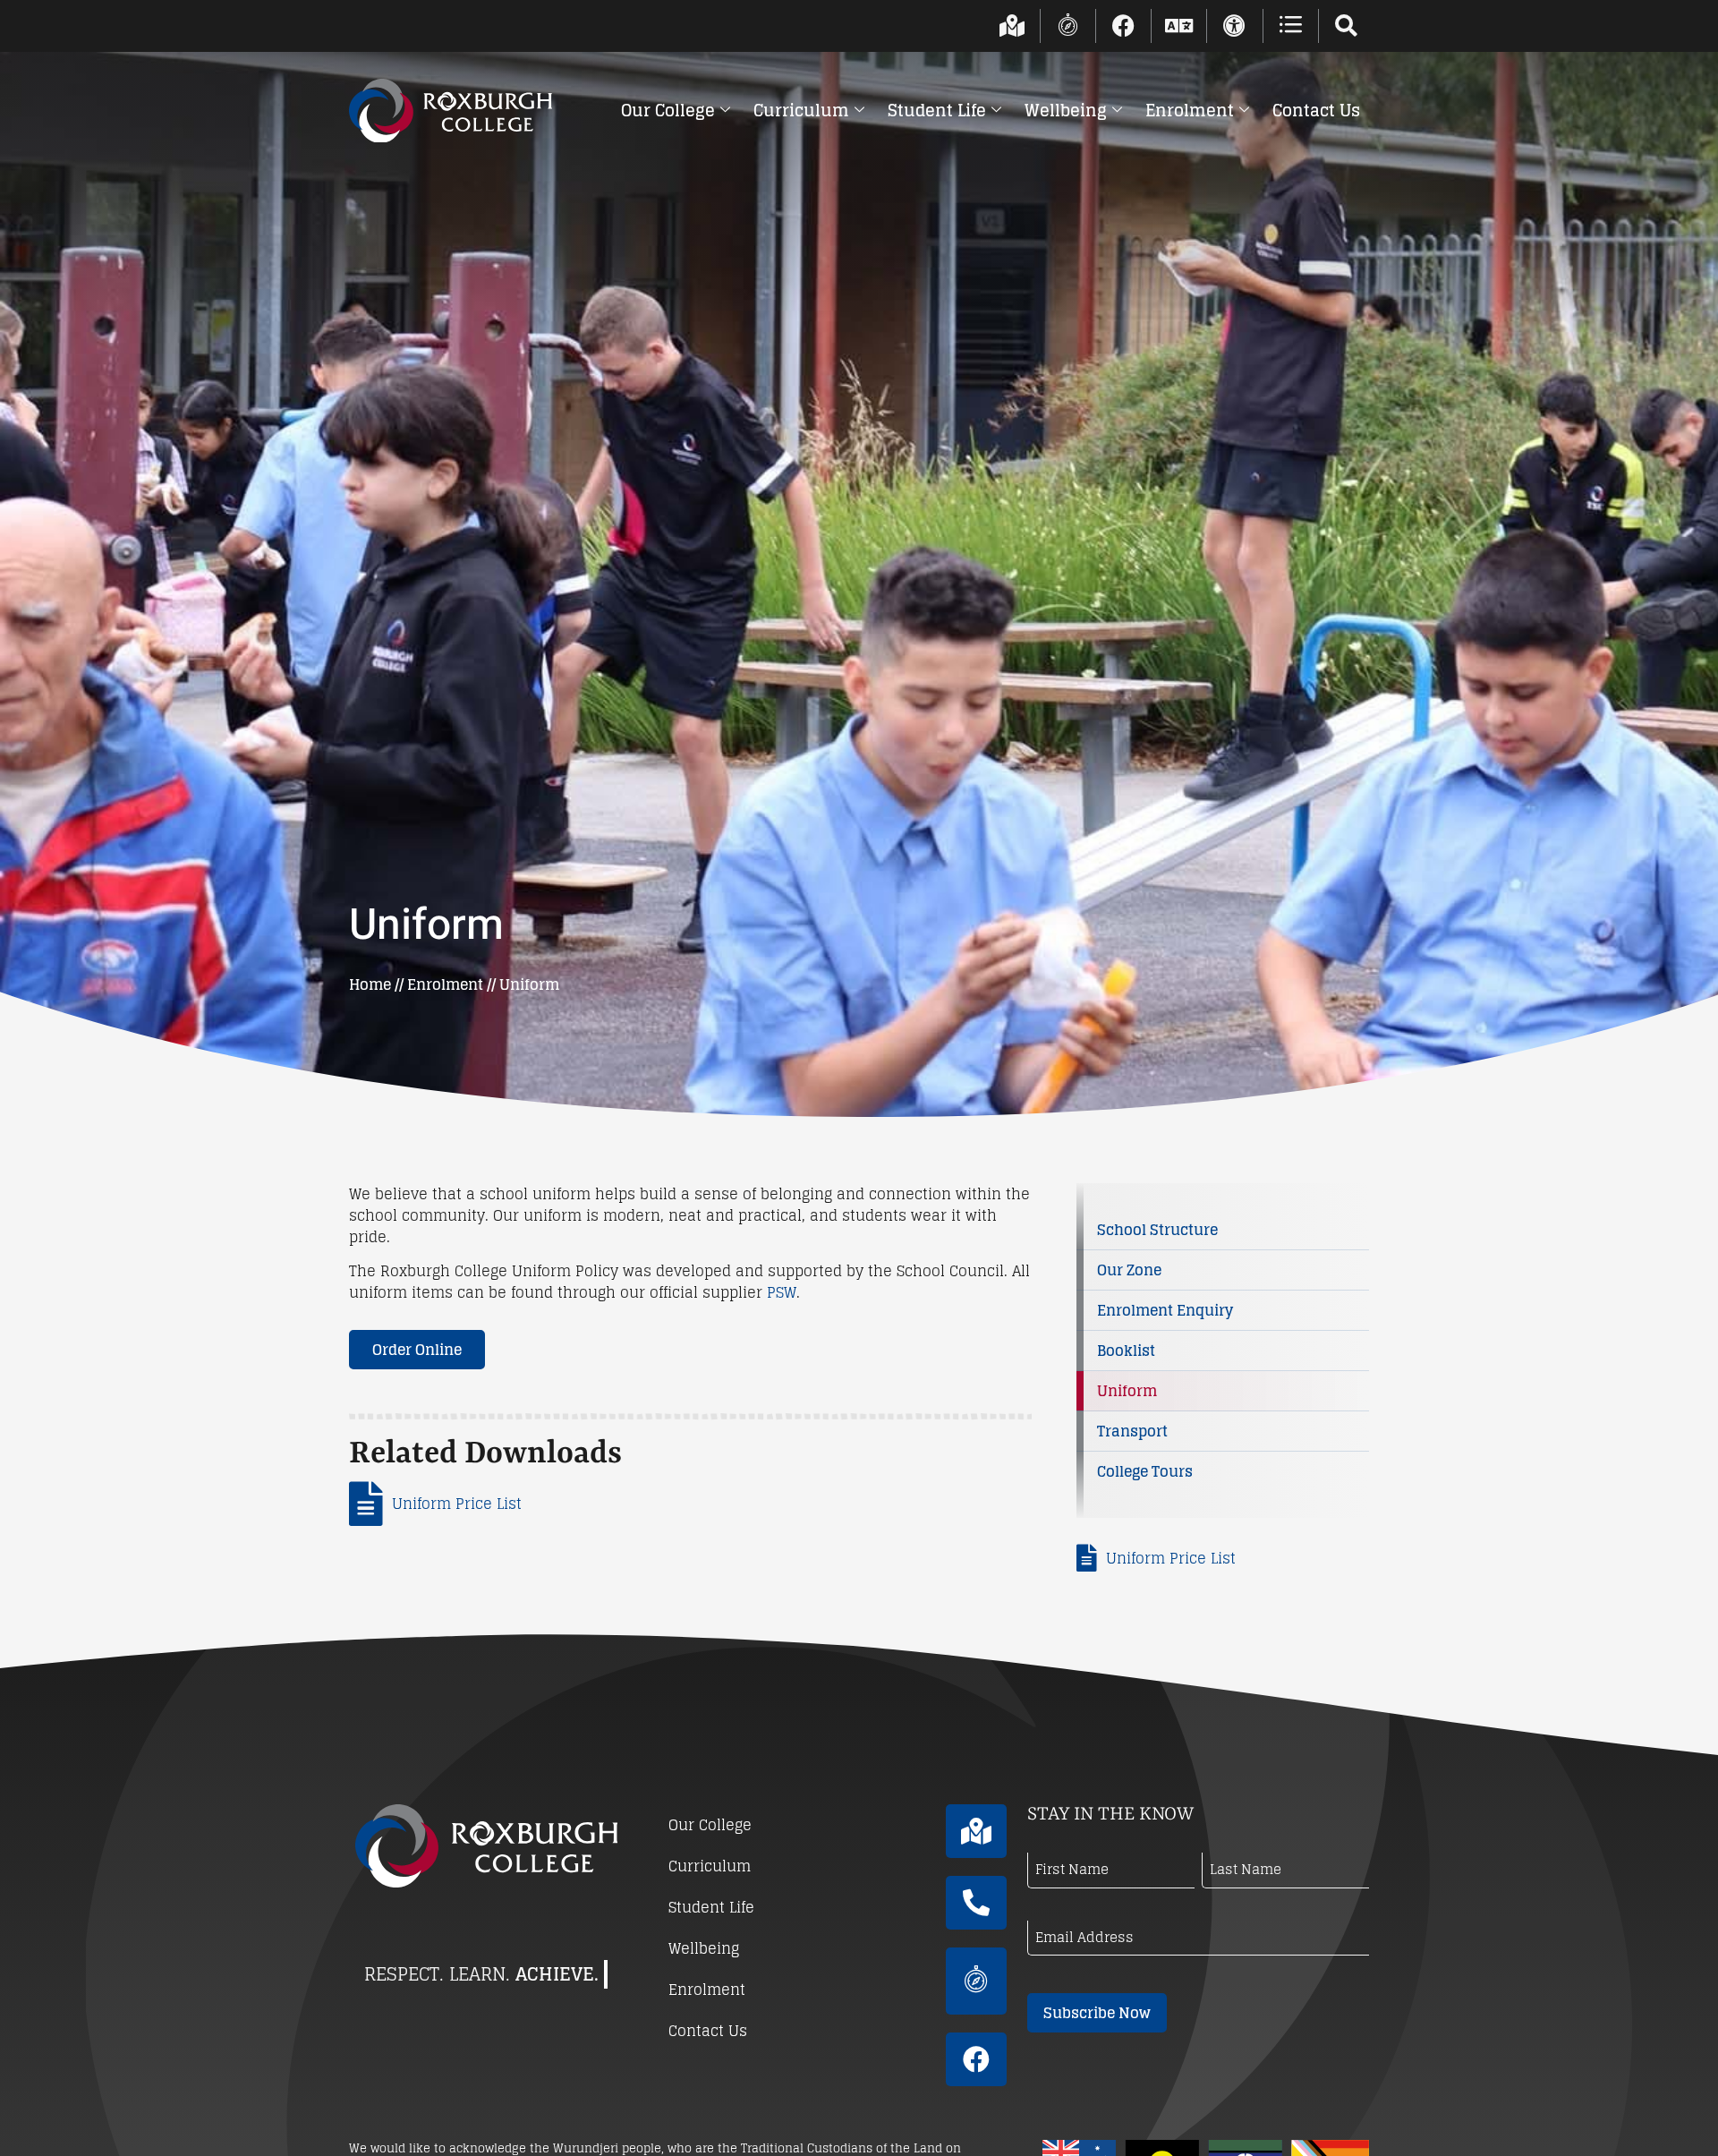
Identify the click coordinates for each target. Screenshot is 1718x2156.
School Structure (1157, 1230)
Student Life (937, 110)
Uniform (1127, 1391)
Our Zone (1129, 1270)
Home (370, 984)
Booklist (1126, 1351)
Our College (668, 110)
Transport (1132, 1431)
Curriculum (801, 110)
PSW (782, 1292)
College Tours (1145, 1471)
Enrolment (1190, 110)
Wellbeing (1066, 110)
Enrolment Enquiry (1165, 1310)
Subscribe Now (1097, 2013)
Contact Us (1316, 110)
